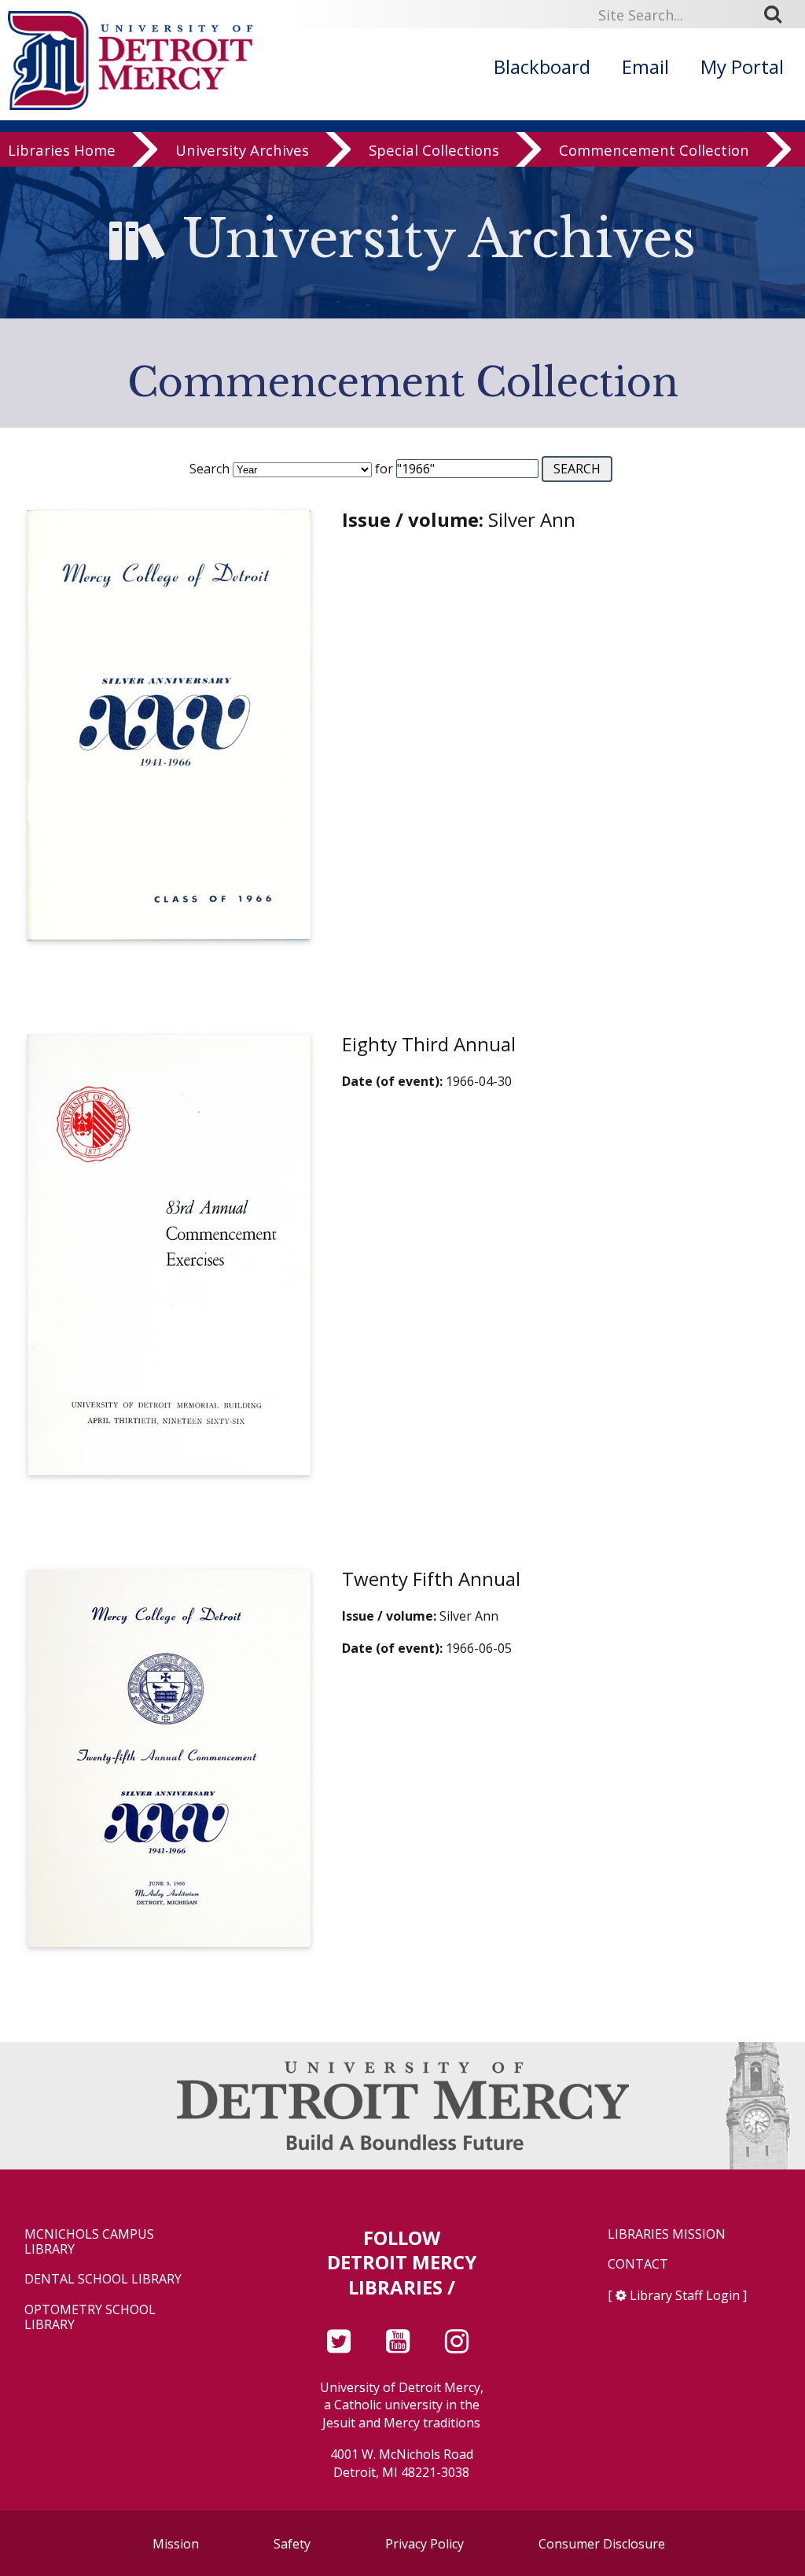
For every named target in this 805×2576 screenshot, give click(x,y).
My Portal (742, 66)
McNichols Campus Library (89, 2242)
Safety (292, 2544)
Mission (176, 2544)
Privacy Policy (425, 2544)
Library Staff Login (685, 2295)
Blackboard (542, 66)
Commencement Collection (654, 151)
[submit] (778, 14)
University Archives (242, 151)
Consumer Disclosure (602, 2544)
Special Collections (434, 151)
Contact (638, 2264)
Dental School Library (103, 2279)
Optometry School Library (90, 2317)
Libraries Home (62, 151)
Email (645, 66)
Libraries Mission (667, 2234)
